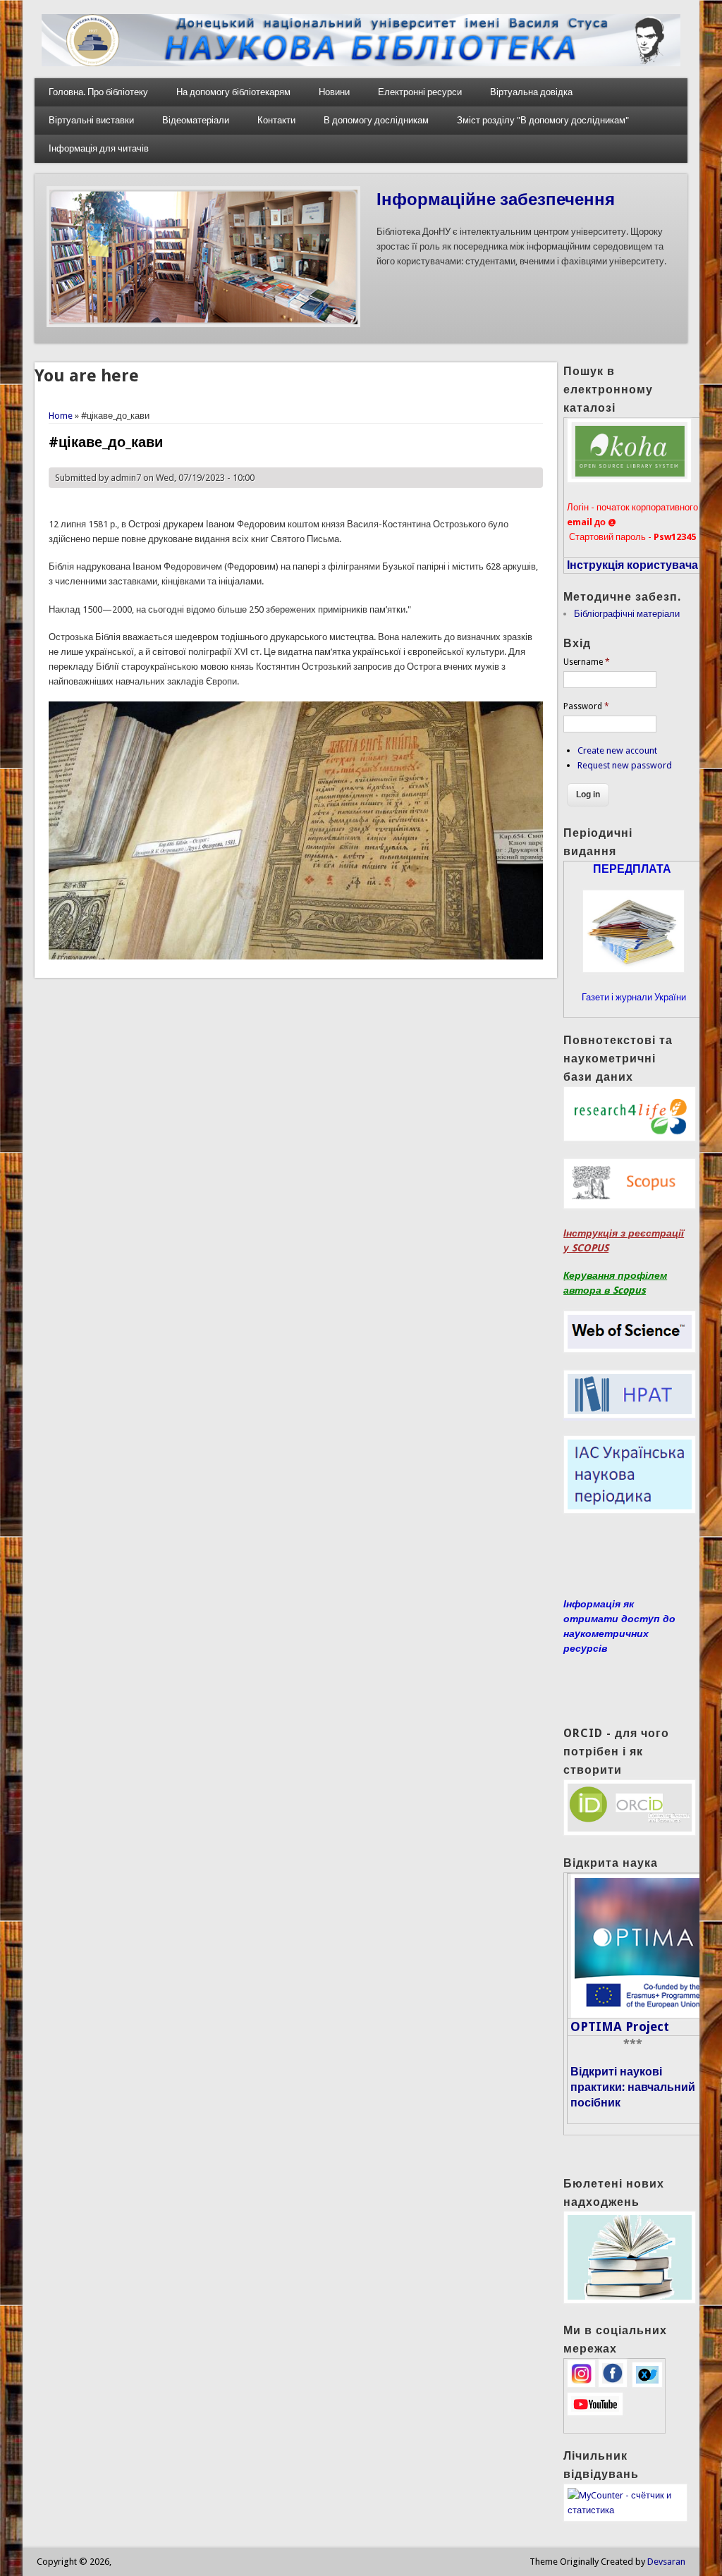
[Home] (361, 63)
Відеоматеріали (196, 120)
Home (61, 416)
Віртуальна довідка (531, 92)
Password (586, 706)
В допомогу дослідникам (376, 120)
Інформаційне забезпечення (496, 200)
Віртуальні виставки (91, 120)
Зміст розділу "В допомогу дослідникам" (543, 120)
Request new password (625, 765)
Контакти (276, 120)
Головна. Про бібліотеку (98, 92)
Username (587, 662)
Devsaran (666, 2562)
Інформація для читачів (99, 148)
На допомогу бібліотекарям (233, 92)
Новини (334, 92)
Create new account (617, 750)
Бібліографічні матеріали (627, 614)
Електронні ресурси (420, 92)
